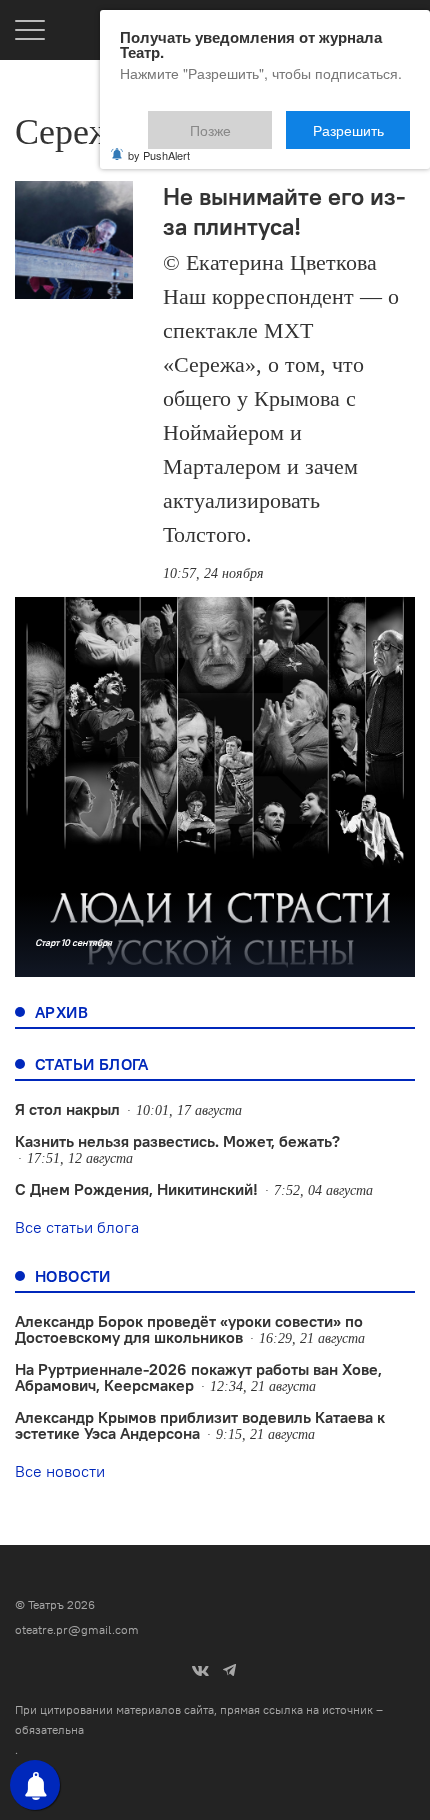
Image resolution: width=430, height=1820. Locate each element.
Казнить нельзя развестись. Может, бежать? (177, 1141)
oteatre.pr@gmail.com (77, 1629)
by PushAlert (159, 142)
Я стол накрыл (67, 1109)
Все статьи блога (77, 1227)
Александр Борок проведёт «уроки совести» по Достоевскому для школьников (189, 1329)
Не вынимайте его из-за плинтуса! (284, 211)
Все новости (60, 1471)
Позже (258, 121)
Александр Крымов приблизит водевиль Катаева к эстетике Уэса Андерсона (200, 1425)
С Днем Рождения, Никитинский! (136, 1189)
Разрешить (362, 121)
